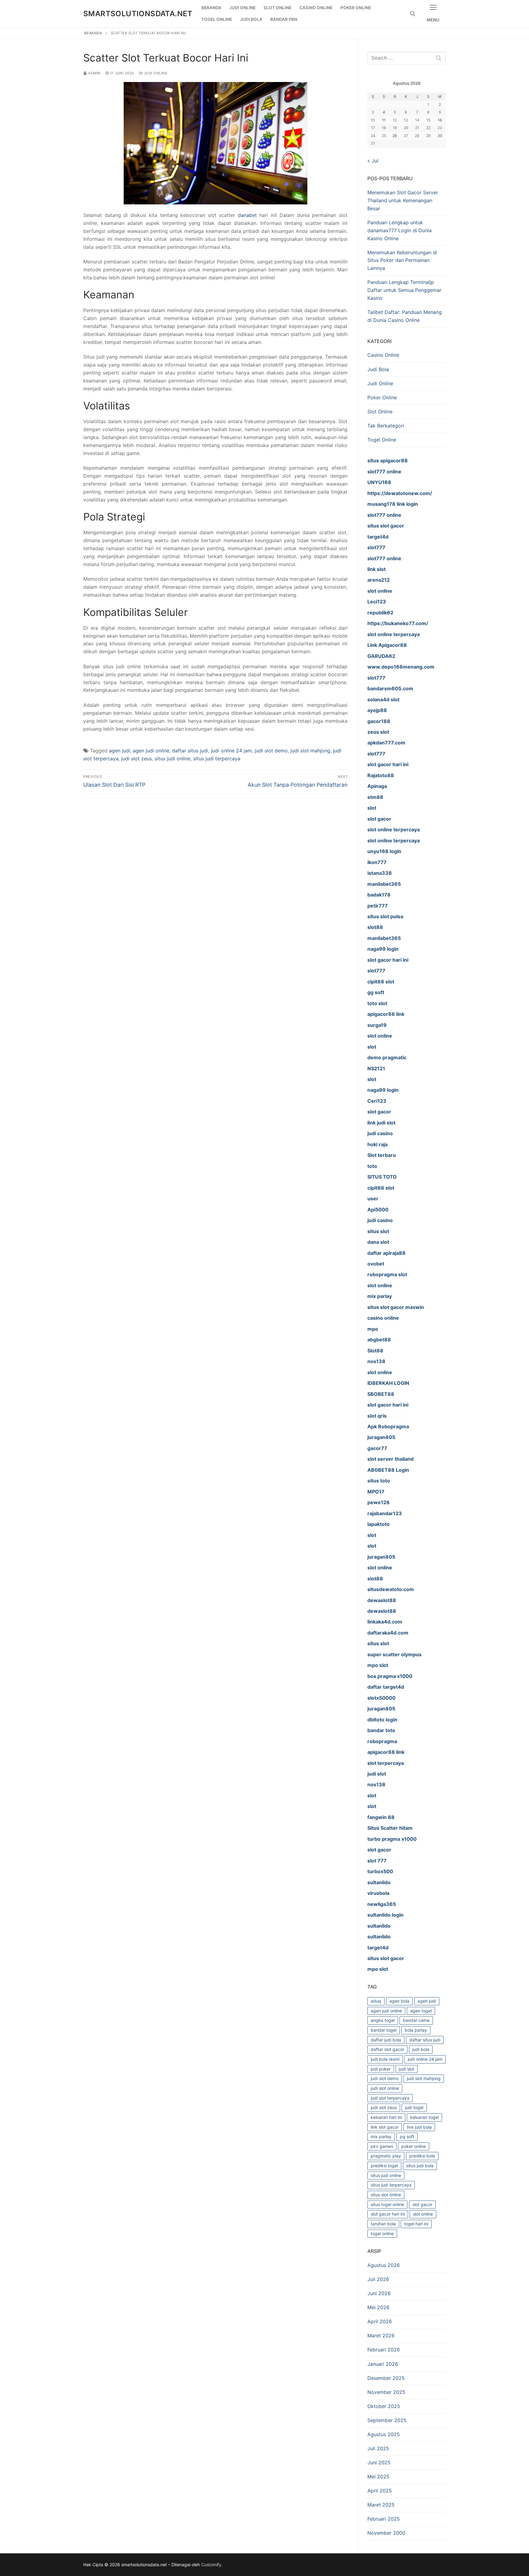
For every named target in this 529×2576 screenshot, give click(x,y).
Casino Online (383, 355)
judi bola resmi (385, 2059)
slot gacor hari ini (388, 2214)
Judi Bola (378, 369)
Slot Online (380, 412)
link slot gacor (385, 2127)
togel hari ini (416, 2224)
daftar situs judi (190, 751)
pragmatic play (386, 2156)
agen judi (120, 751)
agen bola (399, 2001)
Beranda (93, 33)
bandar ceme (416, 2020)
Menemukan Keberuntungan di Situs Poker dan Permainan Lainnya (402, 260)
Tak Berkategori (386, 426)
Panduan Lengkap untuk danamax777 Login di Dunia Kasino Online (400, 230)
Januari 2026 (383, 2364)
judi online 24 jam (231, 751)
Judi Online (155, 73)
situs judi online (173, 759)
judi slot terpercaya (390, 2098)
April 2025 (380, 2491)
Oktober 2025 (384, 2406)
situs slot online (386, 2195)
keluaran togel (424, 2117)
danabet (247, 215)
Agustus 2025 (384, 2434)
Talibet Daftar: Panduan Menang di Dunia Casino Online (405, 316)
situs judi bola (420, 2166)
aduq (376, 2001)
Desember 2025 (386, 2378)
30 (440, 136)
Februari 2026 (384, 2350)
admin (94, 73)
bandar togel (384, 2030)
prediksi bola (422, 2156)
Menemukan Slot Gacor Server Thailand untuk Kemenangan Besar (403, 200)
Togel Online (382, 440)
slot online (423, 2214)
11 (384, 120)
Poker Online (382, 397)
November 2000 (386, 2533)
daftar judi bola (386, 2040)
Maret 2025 (381, 2505)
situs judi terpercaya (217, 759)
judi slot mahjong (310, 751)
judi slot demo (271, 751)
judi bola (421, 2049)
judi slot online (385, 2088)
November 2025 (386, 2392)
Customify (211, 2565)
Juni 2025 (379, 2462)
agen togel (421, 2011)
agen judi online (151, 751)
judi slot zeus (137, 759)
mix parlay (381, 2136)
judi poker (381, 2069)
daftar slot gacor (387, 2049)
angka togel (383, 2020)
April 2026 (380, 2321)
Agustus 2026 (384, 2265)
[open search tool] (413, 14)
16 (440, 120)
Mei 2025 (378, 2477)
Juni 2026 (379, 2293)
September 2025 (387, 2420)
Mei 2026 (378, 2307)
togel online (382, 2233)
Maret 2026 (381, 2336)
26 (395, 136)
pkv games (382, 2146)
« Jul (373, 161)
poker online (414, 2146)
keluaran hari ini (386, 2117)
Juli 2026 (378, 2279)
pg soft (407, 2136)
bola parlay (416, 2030)
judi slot (407, 2069)
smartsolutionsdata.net (138, 14)
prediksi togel (384, 2166)
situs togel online (387, 2204)
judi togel (414, 2107)
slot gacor (422, 2204)
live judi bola (419, 2127)
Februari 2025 (384, 2519)
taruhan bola (383, 2224)
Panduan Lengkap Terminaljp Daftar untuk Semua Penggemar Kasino (404, 290)
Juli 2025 (378, 2448)
